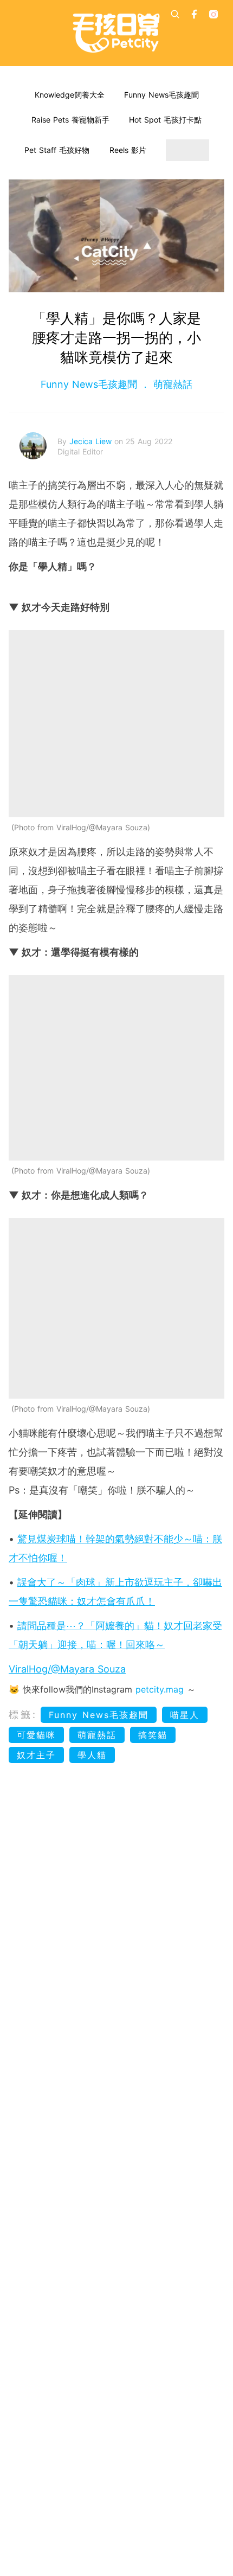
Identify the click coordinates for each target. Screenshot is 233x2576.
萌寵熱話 (171, 384)
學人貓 (92, 1755)
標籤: (23, 1715)
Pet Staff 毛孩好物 (57, 150)
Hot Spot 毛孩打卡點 (165, 120)
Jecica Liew (92, 441)
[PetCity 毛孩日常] (116, 33)
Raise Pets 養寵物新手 (70, 120)
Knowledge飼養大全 (70, 95)
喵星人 (185, 1715)
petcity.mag (160, 1689)
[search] (175, 14)
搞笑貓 (153, 1735)
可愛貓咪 (36, 1735)
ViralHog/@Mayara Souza (67, 1669)
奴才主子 (36, 1755)
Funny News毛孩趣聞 (161, 95)
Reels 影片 (128, 150)
